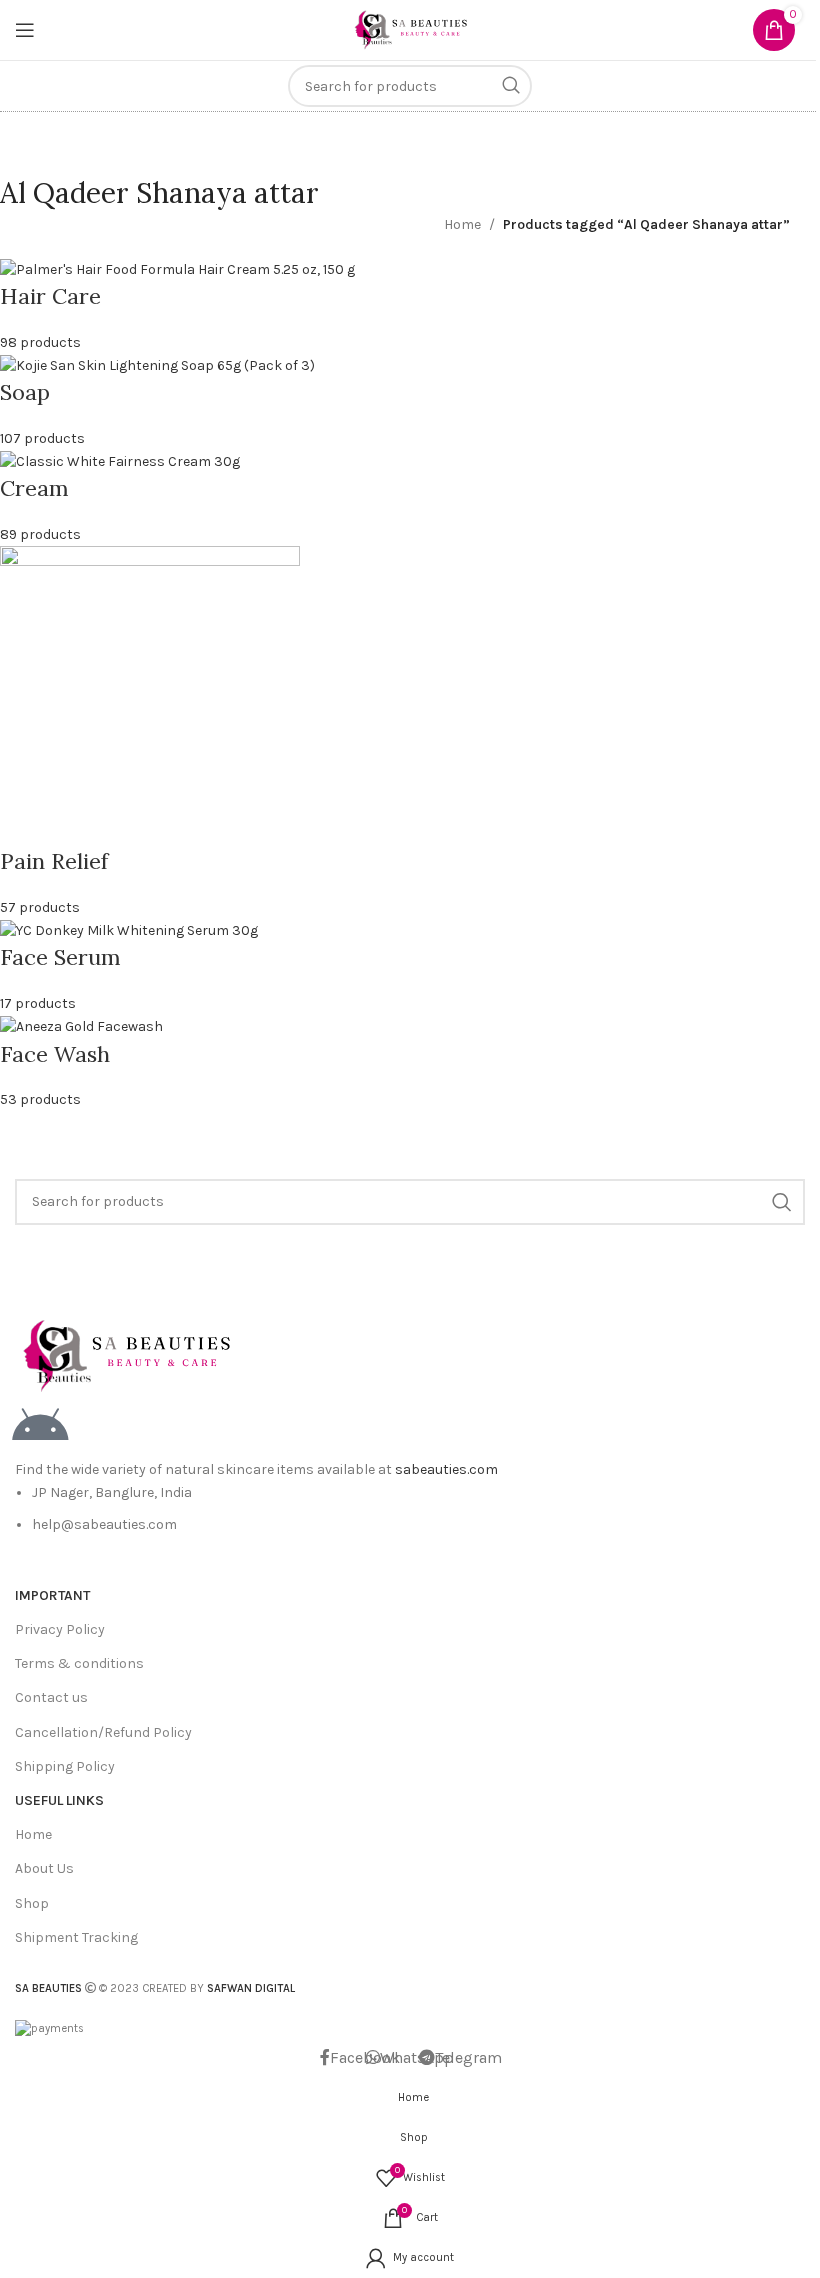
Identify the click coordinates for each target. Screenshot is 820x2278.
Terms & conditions (79, 1663)
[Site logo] (410, 28)
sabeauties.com (446, 1469)
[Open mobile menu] (25, 30)
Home (462, 224)
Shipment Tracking (76, 1937)
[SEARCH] (511, 86)
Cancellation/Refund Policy (103, 1732)
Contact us (51, 1697)
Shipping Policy (65, 1766)
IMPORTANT (52, 1595)
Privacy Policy (60, 1629)
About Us (44, 1868)
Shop (32, 1903)
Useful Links (59, 1800)
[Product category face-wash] (395, 684)
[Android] (40, 1427)
